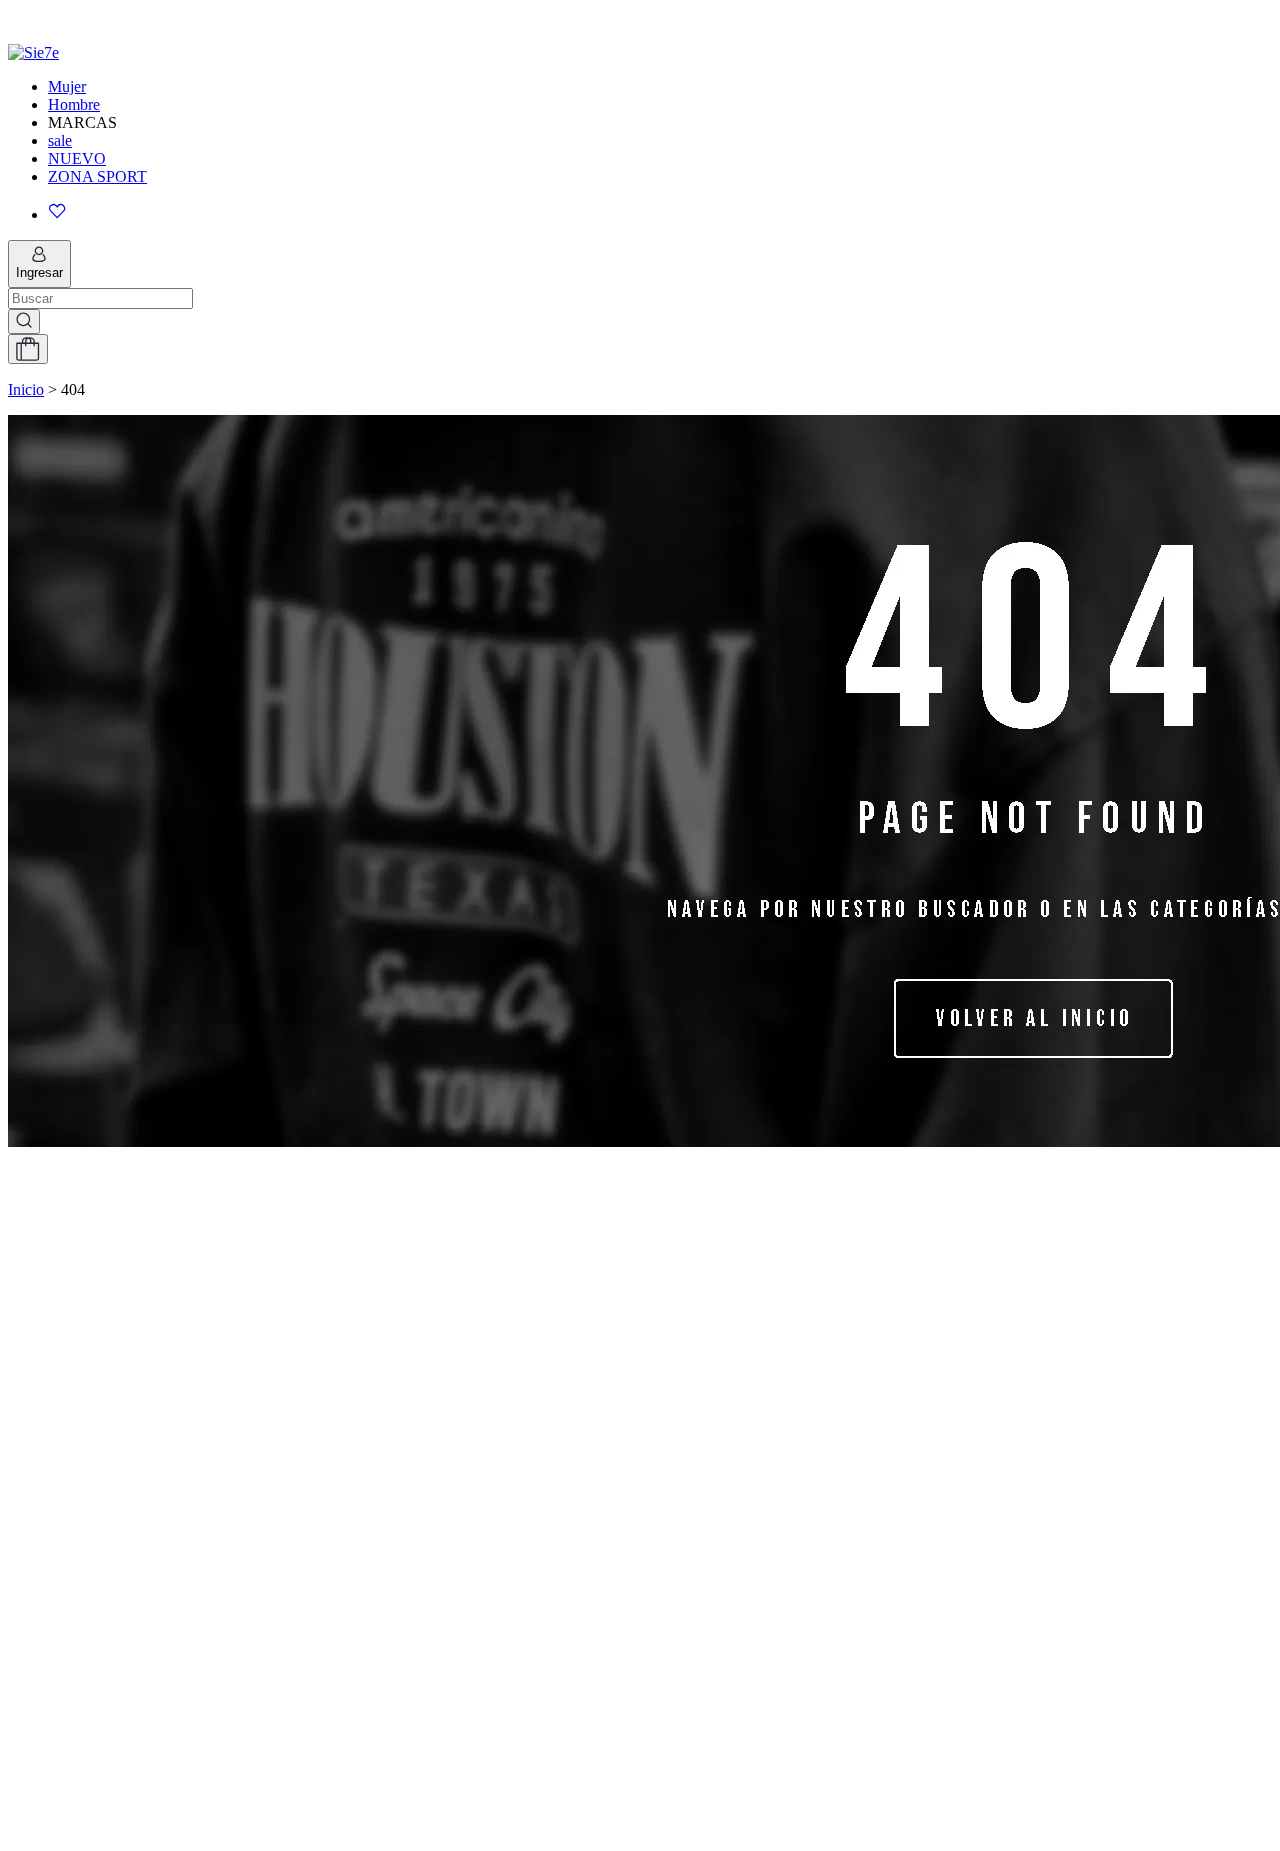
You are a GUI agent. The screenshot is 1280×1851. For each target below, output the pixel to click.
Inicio (26, 389)
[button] (640, 17)
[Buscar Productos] (24, 321)
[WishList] (660, 213)
